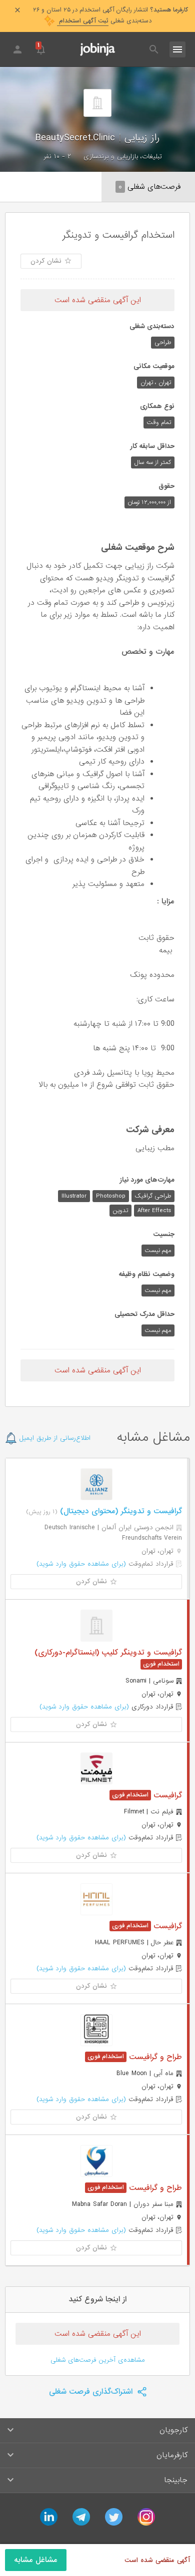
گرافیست (166, 1795)
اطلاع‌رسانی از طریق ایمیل (54, 1438)
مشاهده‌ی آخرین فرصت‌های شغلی (98, 2360)
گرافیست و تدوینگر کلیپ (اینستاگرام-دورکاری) (108, 1653)
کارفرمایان (172, 2455)
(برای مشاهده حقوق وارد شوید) (81, 1564)
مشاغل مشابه (36, 2560)
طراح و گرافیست (154, 2057)
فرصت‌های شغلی (149, 187)
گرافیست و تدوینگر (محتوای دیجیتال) (120, 1511)
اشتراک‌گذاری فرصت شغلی (92, 2392)
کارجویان (173, 2430)
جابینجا (176, 2480)
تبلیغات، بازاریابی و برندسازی (123, 157)
